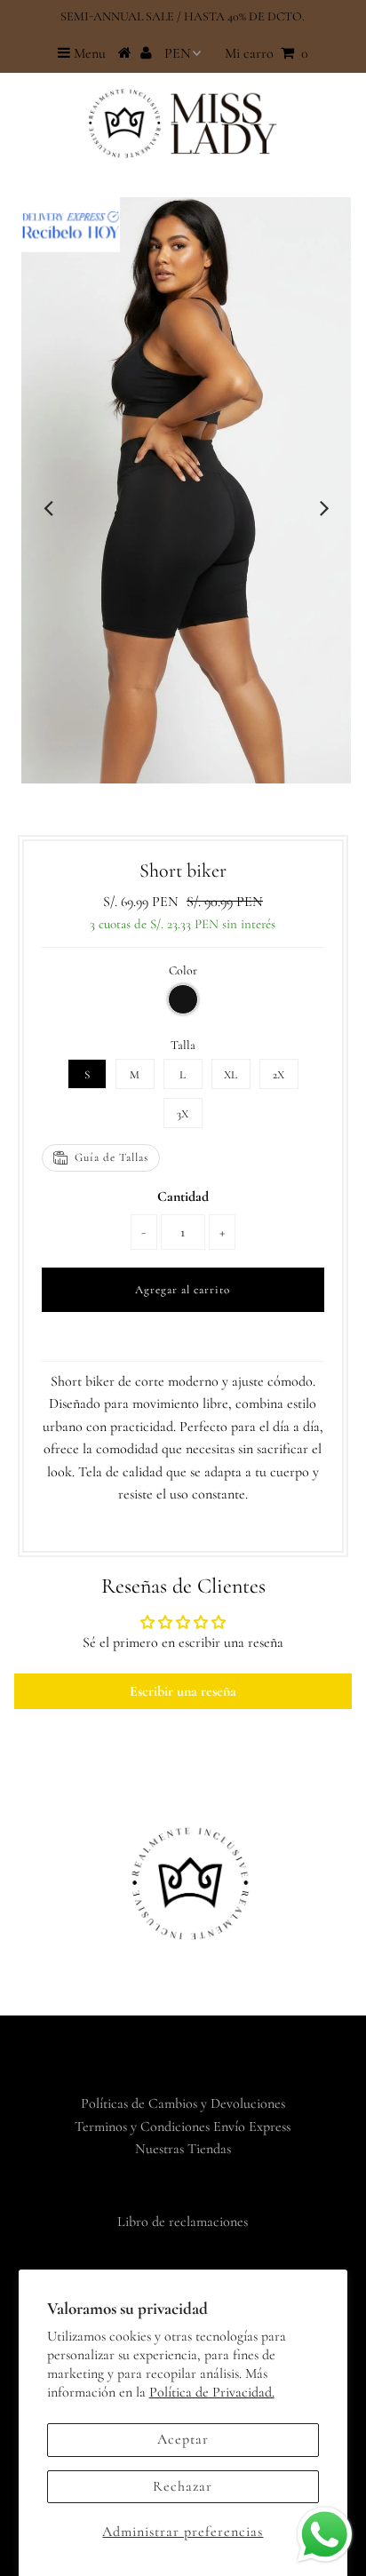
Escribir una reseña (183, 1691)
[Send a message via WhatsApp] (325, 2535)
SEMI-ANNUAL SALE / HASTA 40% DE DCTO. (183, 16)
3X (183, 1114)
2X (278, 1075)
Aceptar (183, 2439)
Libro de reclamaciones (183, 2222)
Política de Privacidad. (212, 2392)
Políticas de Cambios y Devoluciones (183, 2103)
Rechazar (183, 2486)
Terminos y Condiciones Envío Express (183, 2127)
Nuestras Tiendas (183, 2149)
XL (231, 1075)
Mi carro (267, 53)
